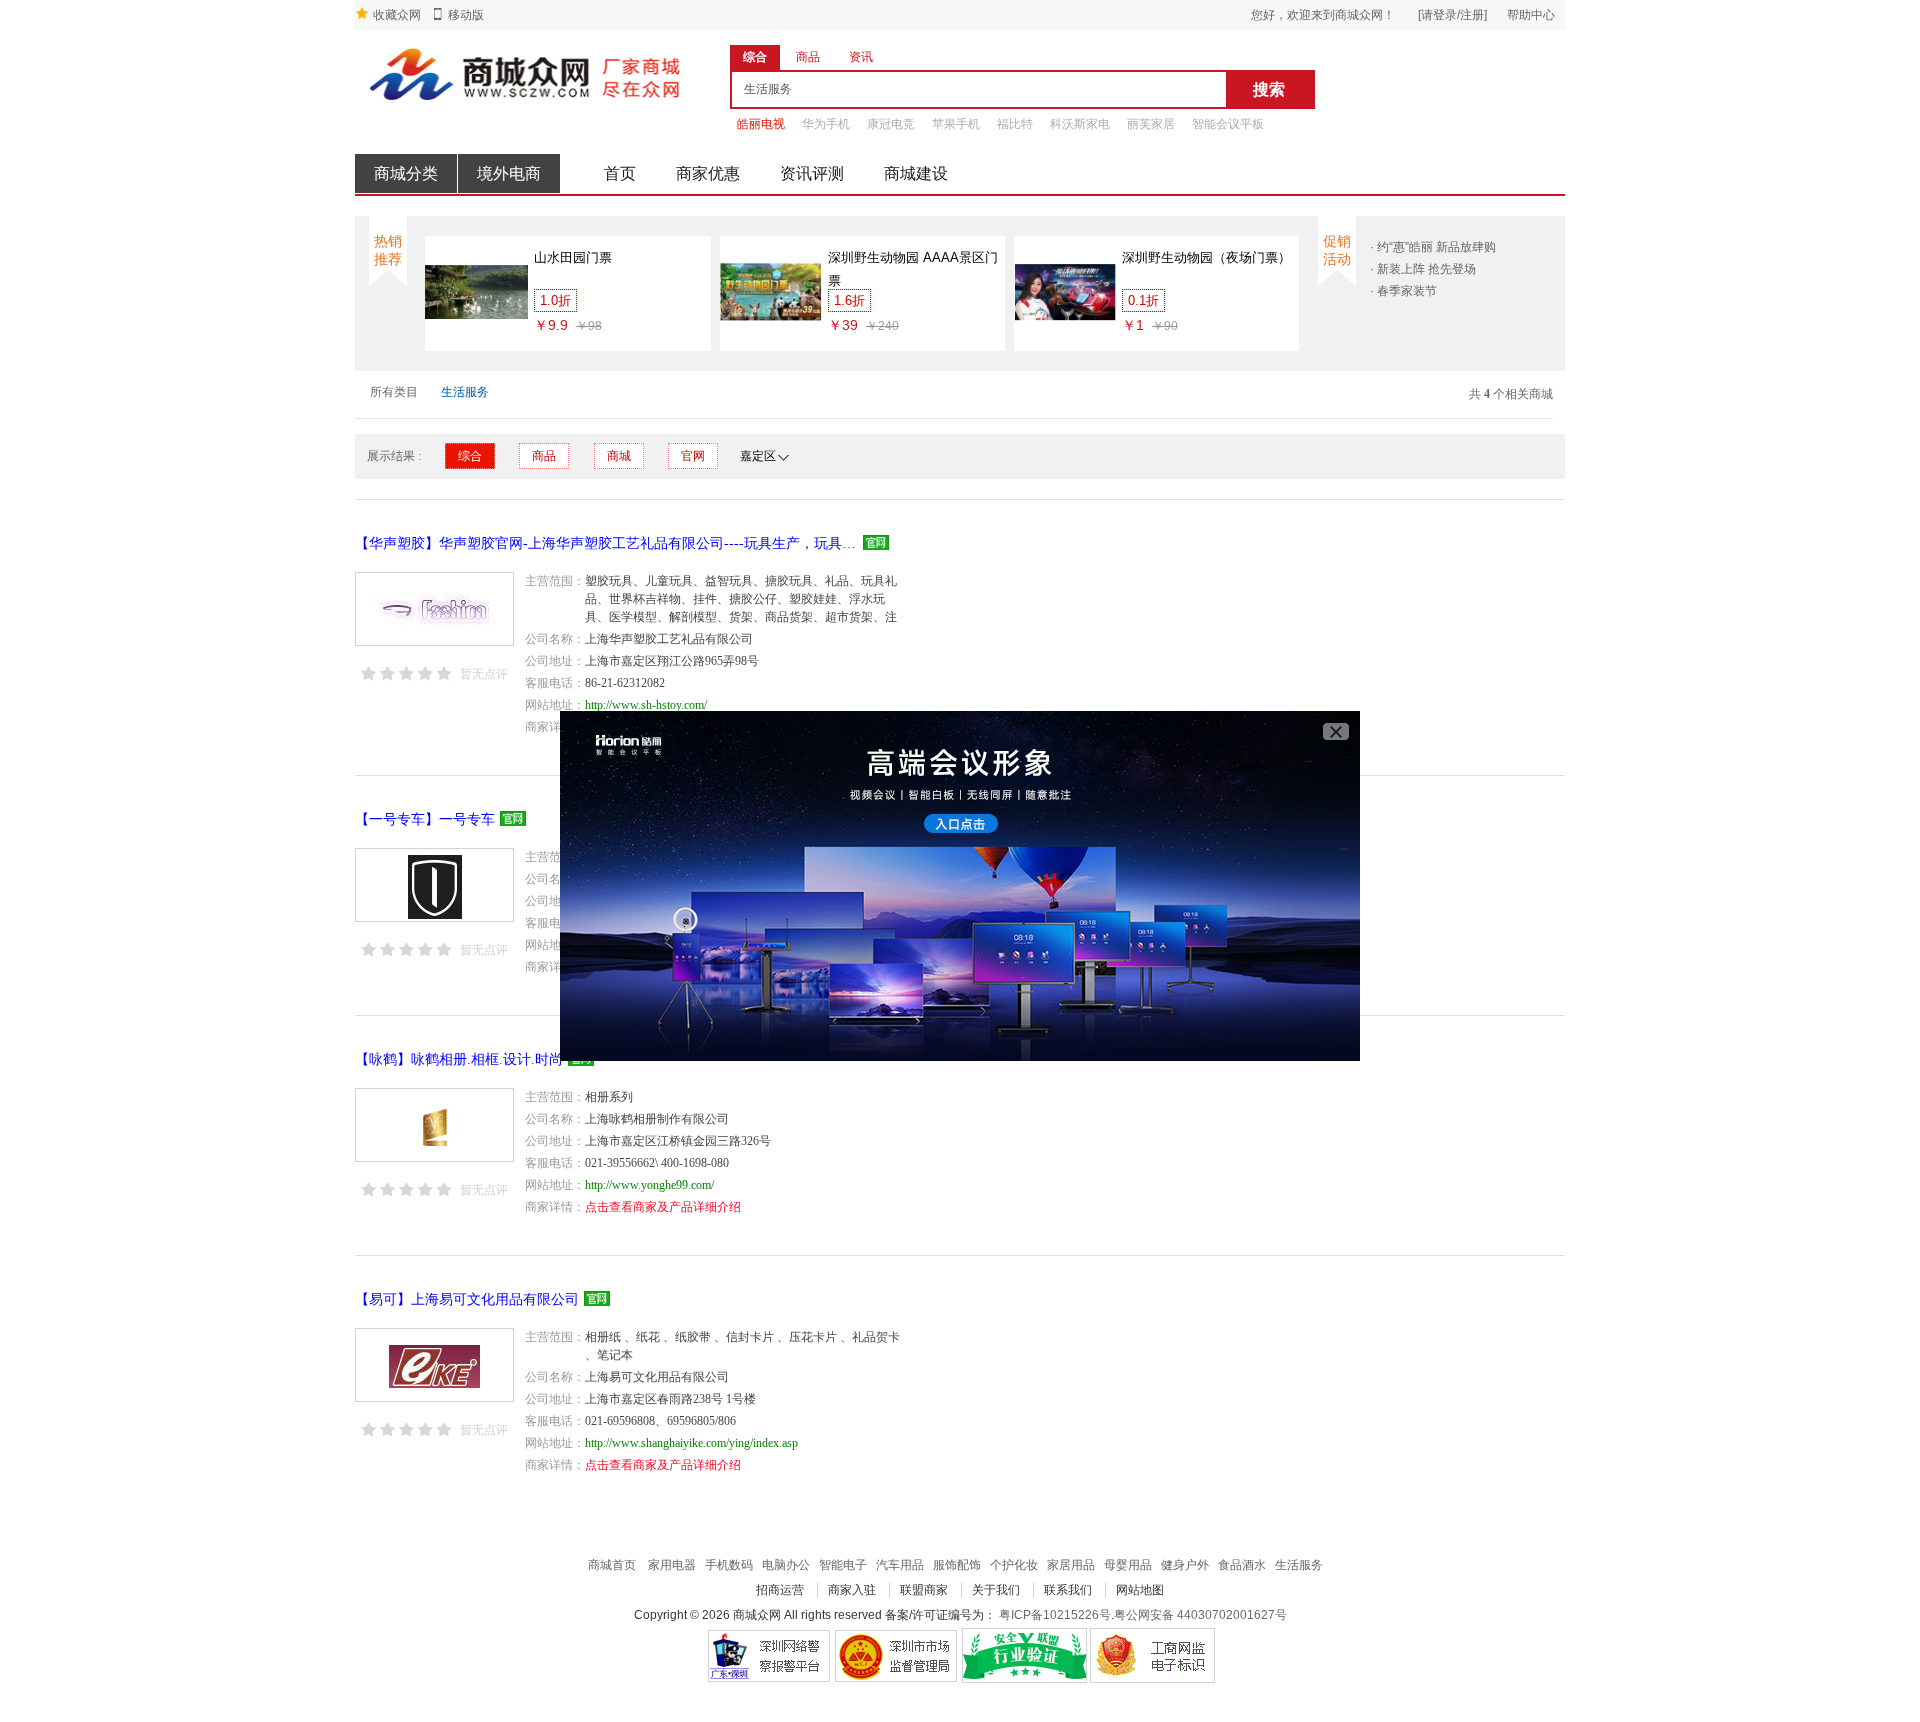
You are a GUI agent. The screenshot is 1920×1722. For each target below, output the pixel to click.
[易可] (434, 1365)
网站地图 (1140, 1590)
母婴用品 (1128, 1565)
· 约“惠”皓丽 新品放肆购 (1433, 247)
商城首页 (612, 1565)
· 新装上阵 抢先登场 (1423, 269)
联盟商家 (924, 1590)
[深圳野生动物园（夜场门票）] (1065, 291)
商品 (544, 456)
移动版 (466, 15)
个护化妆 (1014, 1565)
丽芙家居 (1151, 124)
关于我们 (996, 1590)
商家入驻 (852, 1590)
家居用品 (1071, 1565)
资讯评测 (812, 173)
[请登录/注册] (1452, 15)
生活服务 (465, 392)
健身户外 (1185, 1565)
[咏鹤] (434, 1125)
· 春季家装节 (1403, 291)
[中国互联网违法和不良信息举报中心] (896, 1655)
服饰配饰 (957, 1565)
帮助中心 (1531, 15)
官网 (693, 456)
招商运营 (780, 1590)
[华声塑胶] (434, 609)
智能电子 (843, 1565)
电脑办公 (786, 1565)
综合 (470, 456)
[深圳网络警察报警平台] (768, 1655)
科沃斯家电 (1080, 124)
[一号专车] (434, 885)
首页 (620, 173)
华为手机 (826, 124)
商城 (619, 456)
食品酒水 (1242, 1565)
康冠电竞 (891, 124)
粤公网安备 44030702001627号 (1200, 1615)
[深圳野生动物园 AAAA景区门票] (771, 291)
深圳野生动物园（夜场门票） (1206, 257)
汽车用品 (900, 1565)
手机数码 (729, 1565)
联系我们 (1068, 1590)
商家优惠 (708, 173)
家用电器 (672, 1565)
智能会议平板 (1228, 124)
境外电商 (509, 173)
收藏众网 (397, 15)
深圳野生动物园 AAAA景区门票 (913, 269)
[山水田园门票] (476, 291)
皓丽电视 (761, 124)
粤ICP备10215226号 (1055, 1615)
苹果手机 (956, 124)
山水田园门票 (573, 257)
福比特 (1015, 124)
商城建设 (916, 173)
